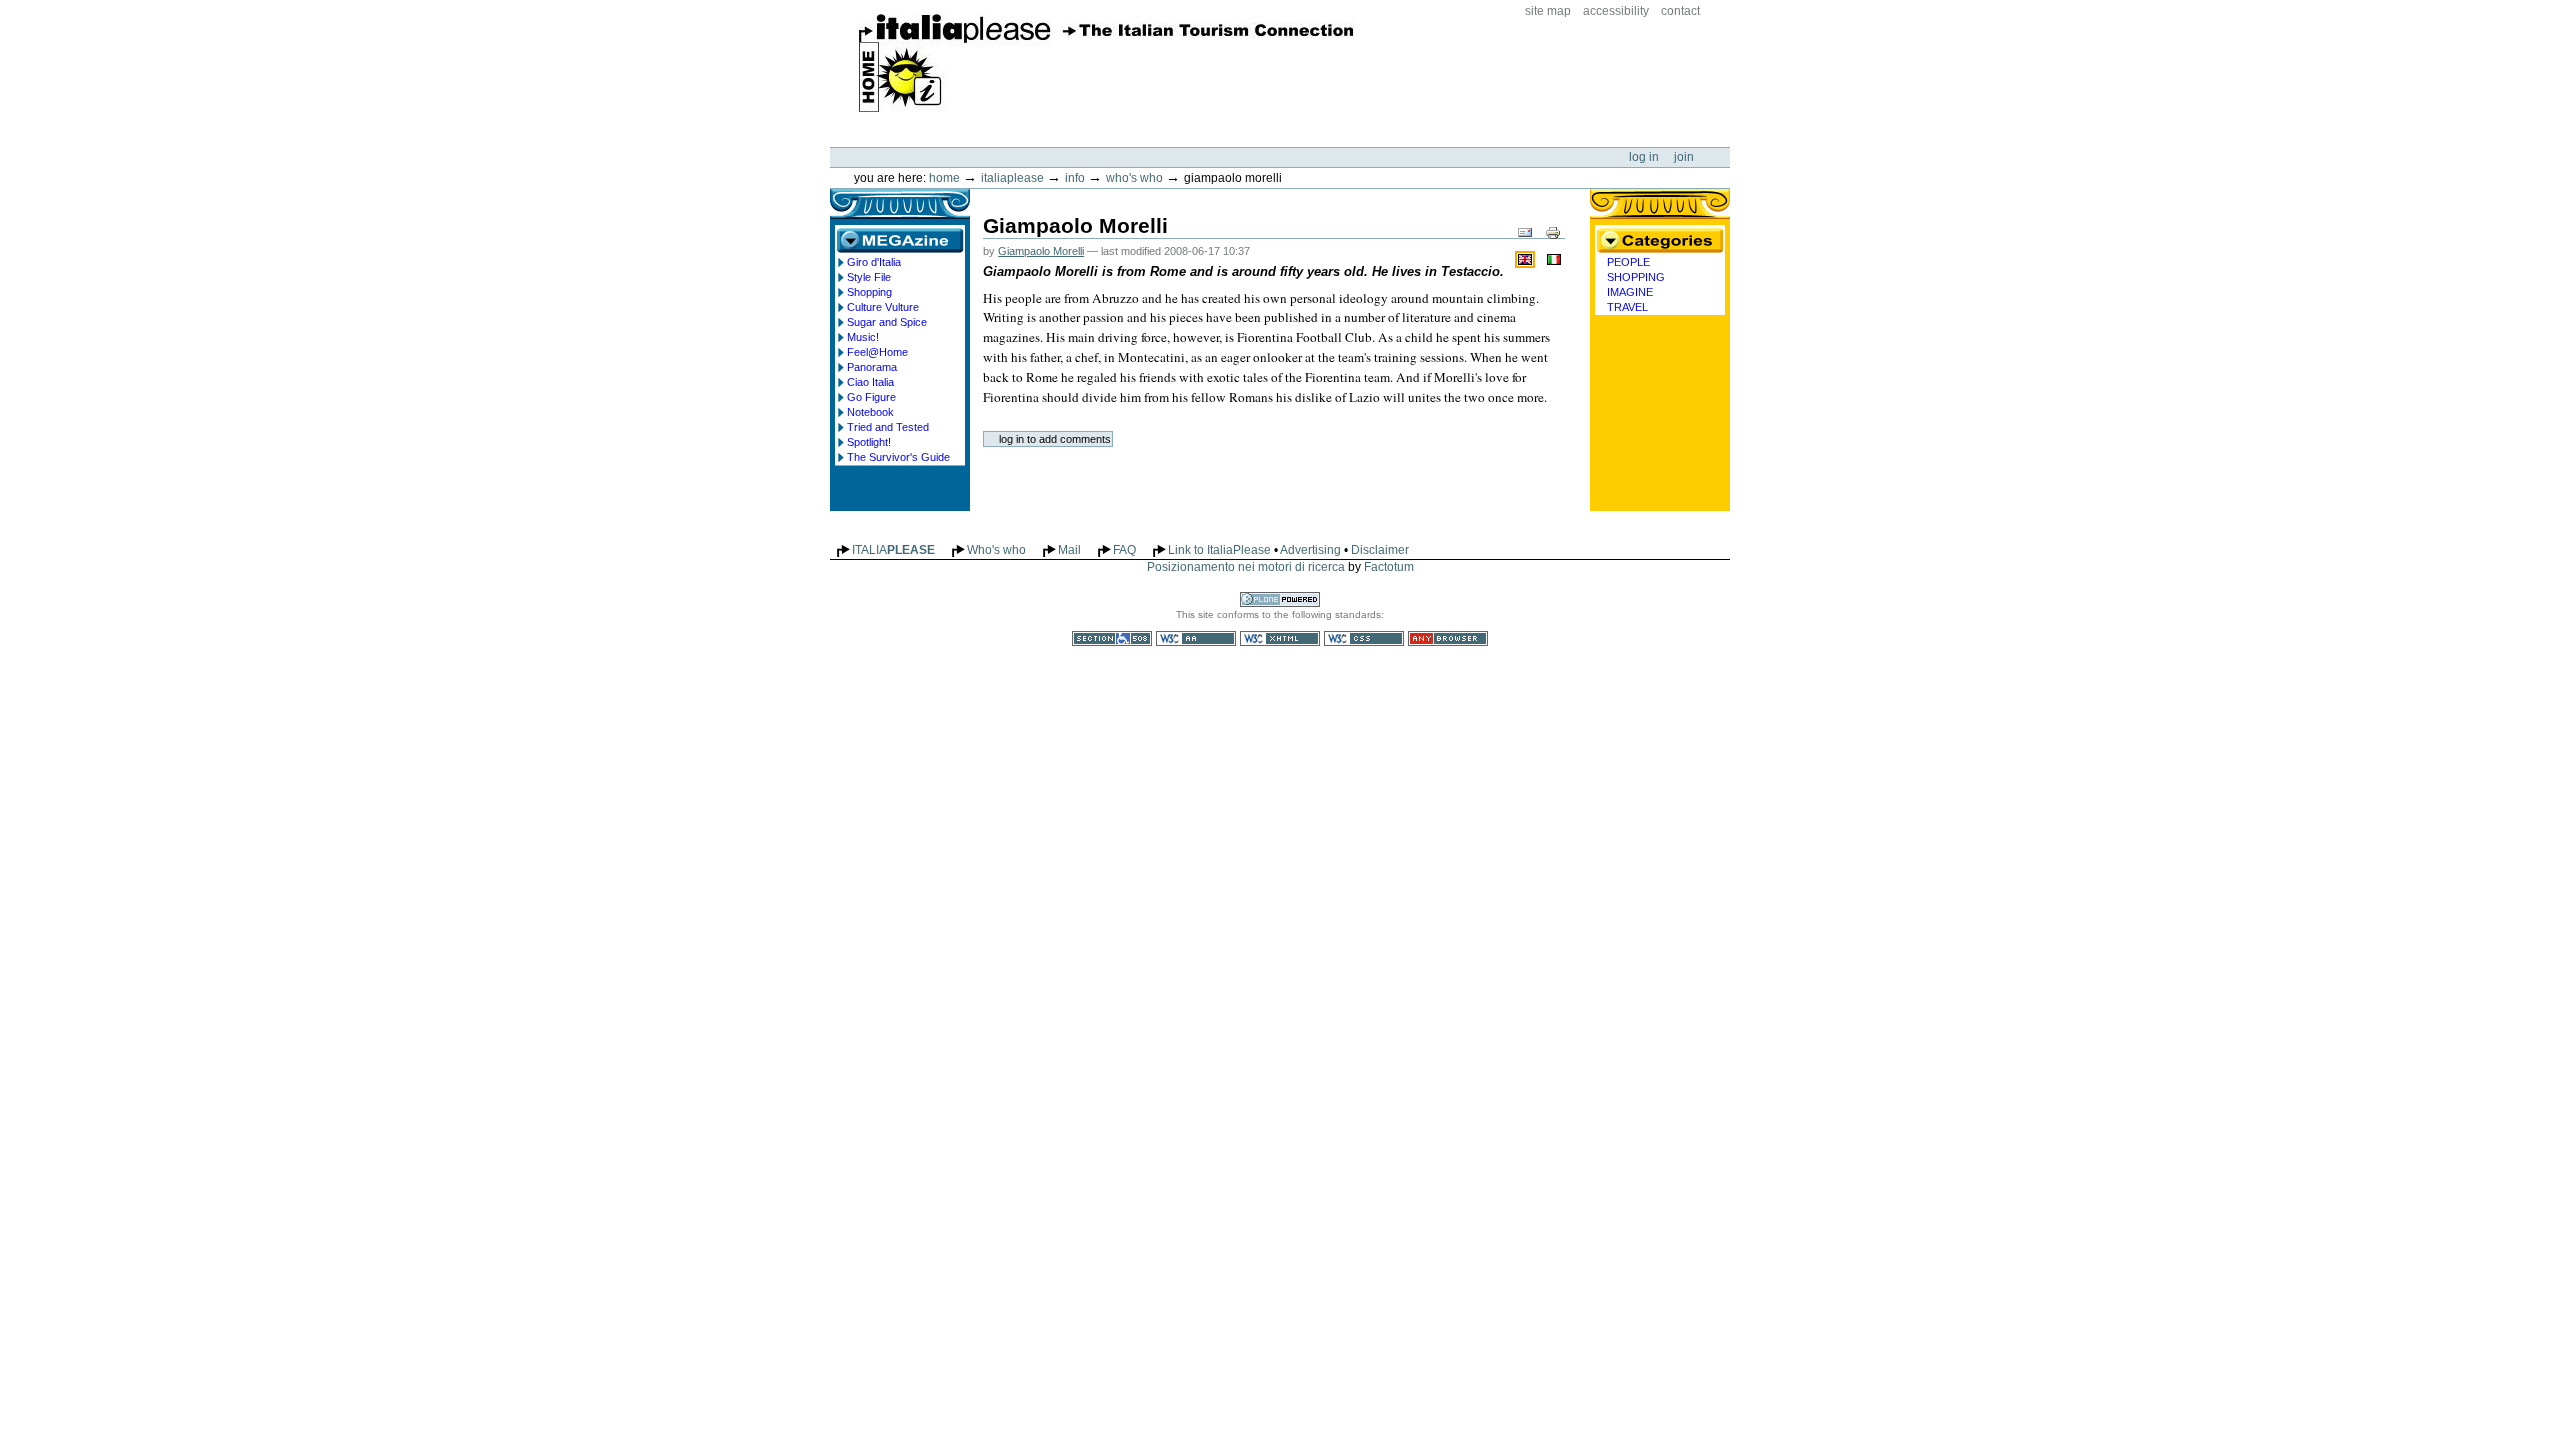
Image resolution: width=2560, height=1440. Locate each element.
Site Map (1548, 11)
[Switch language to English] (1527, 258)
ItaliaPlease (1106, 63)
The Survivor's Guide (898, 457)
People (1628, 262)
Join (1684, 157)
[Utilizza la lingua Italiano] (1554, 258)
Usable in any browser (1448, 638)
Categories (1660, 240)
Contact (1680, 11)
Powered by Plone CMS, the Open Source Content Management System (1280, 599)
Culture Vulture (883, 307)
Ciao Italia (870, 382)
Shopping (869, 292)
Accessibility (1616, 11)
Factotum (1389, 567)
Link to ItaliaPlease (1219, 550)
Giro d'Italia (874, 262)
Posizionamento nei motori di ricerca (1246, 567)
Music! (863, 337)
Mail (1069, 550)
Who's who (1134, 178)
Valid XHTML (1280, 638)
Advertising (1310, 550)
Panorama (872, 367)
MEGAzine (900, 240)
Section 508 (1112, 638)
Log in (1645, 157)
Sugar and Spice (887, 322)
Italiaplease (1012, 178)
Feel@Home (877, 352)
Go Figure (871, 397)
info (1075, 178)
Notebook (870, 412)
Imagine (1630, 292)
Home (944, 178)
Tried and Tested (888, 427)
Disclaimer (1380, 550)
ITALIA (893, 550)
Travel (1627, 307)
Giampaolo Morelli (1041, 251)
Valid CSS (1364, 638)
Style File (869, 277)
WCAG (1196, 638)
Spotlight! (869, 442)
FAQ (1124, 550)
